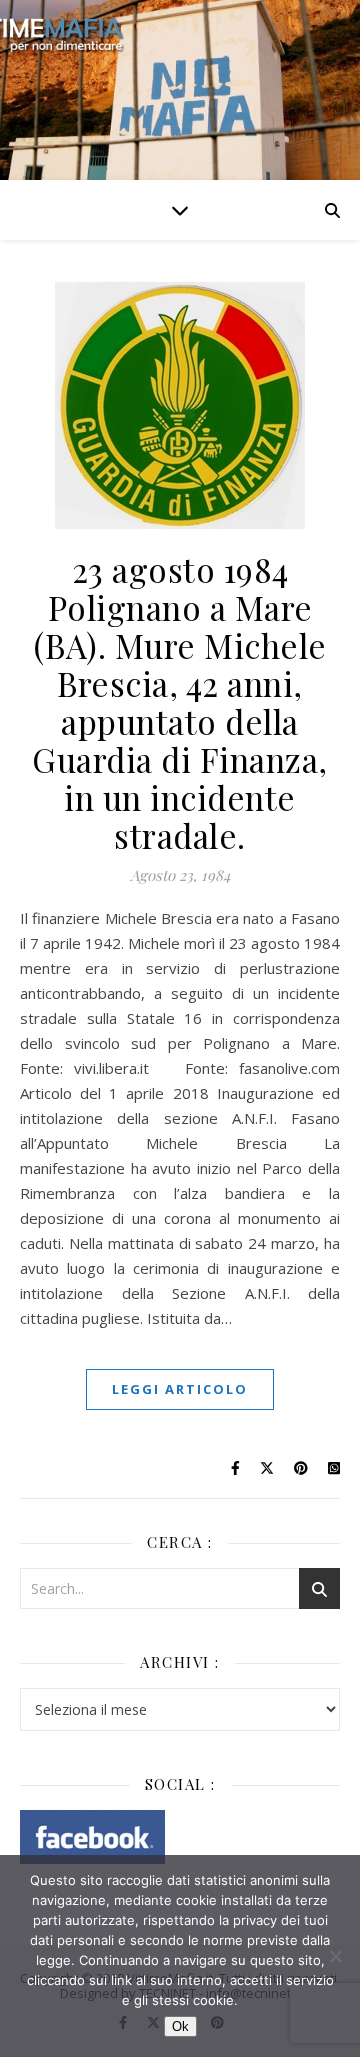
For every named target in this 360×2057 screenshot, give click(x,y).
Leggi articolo (180, 1389)
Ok (180, 2026)
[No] (335, 1956)
